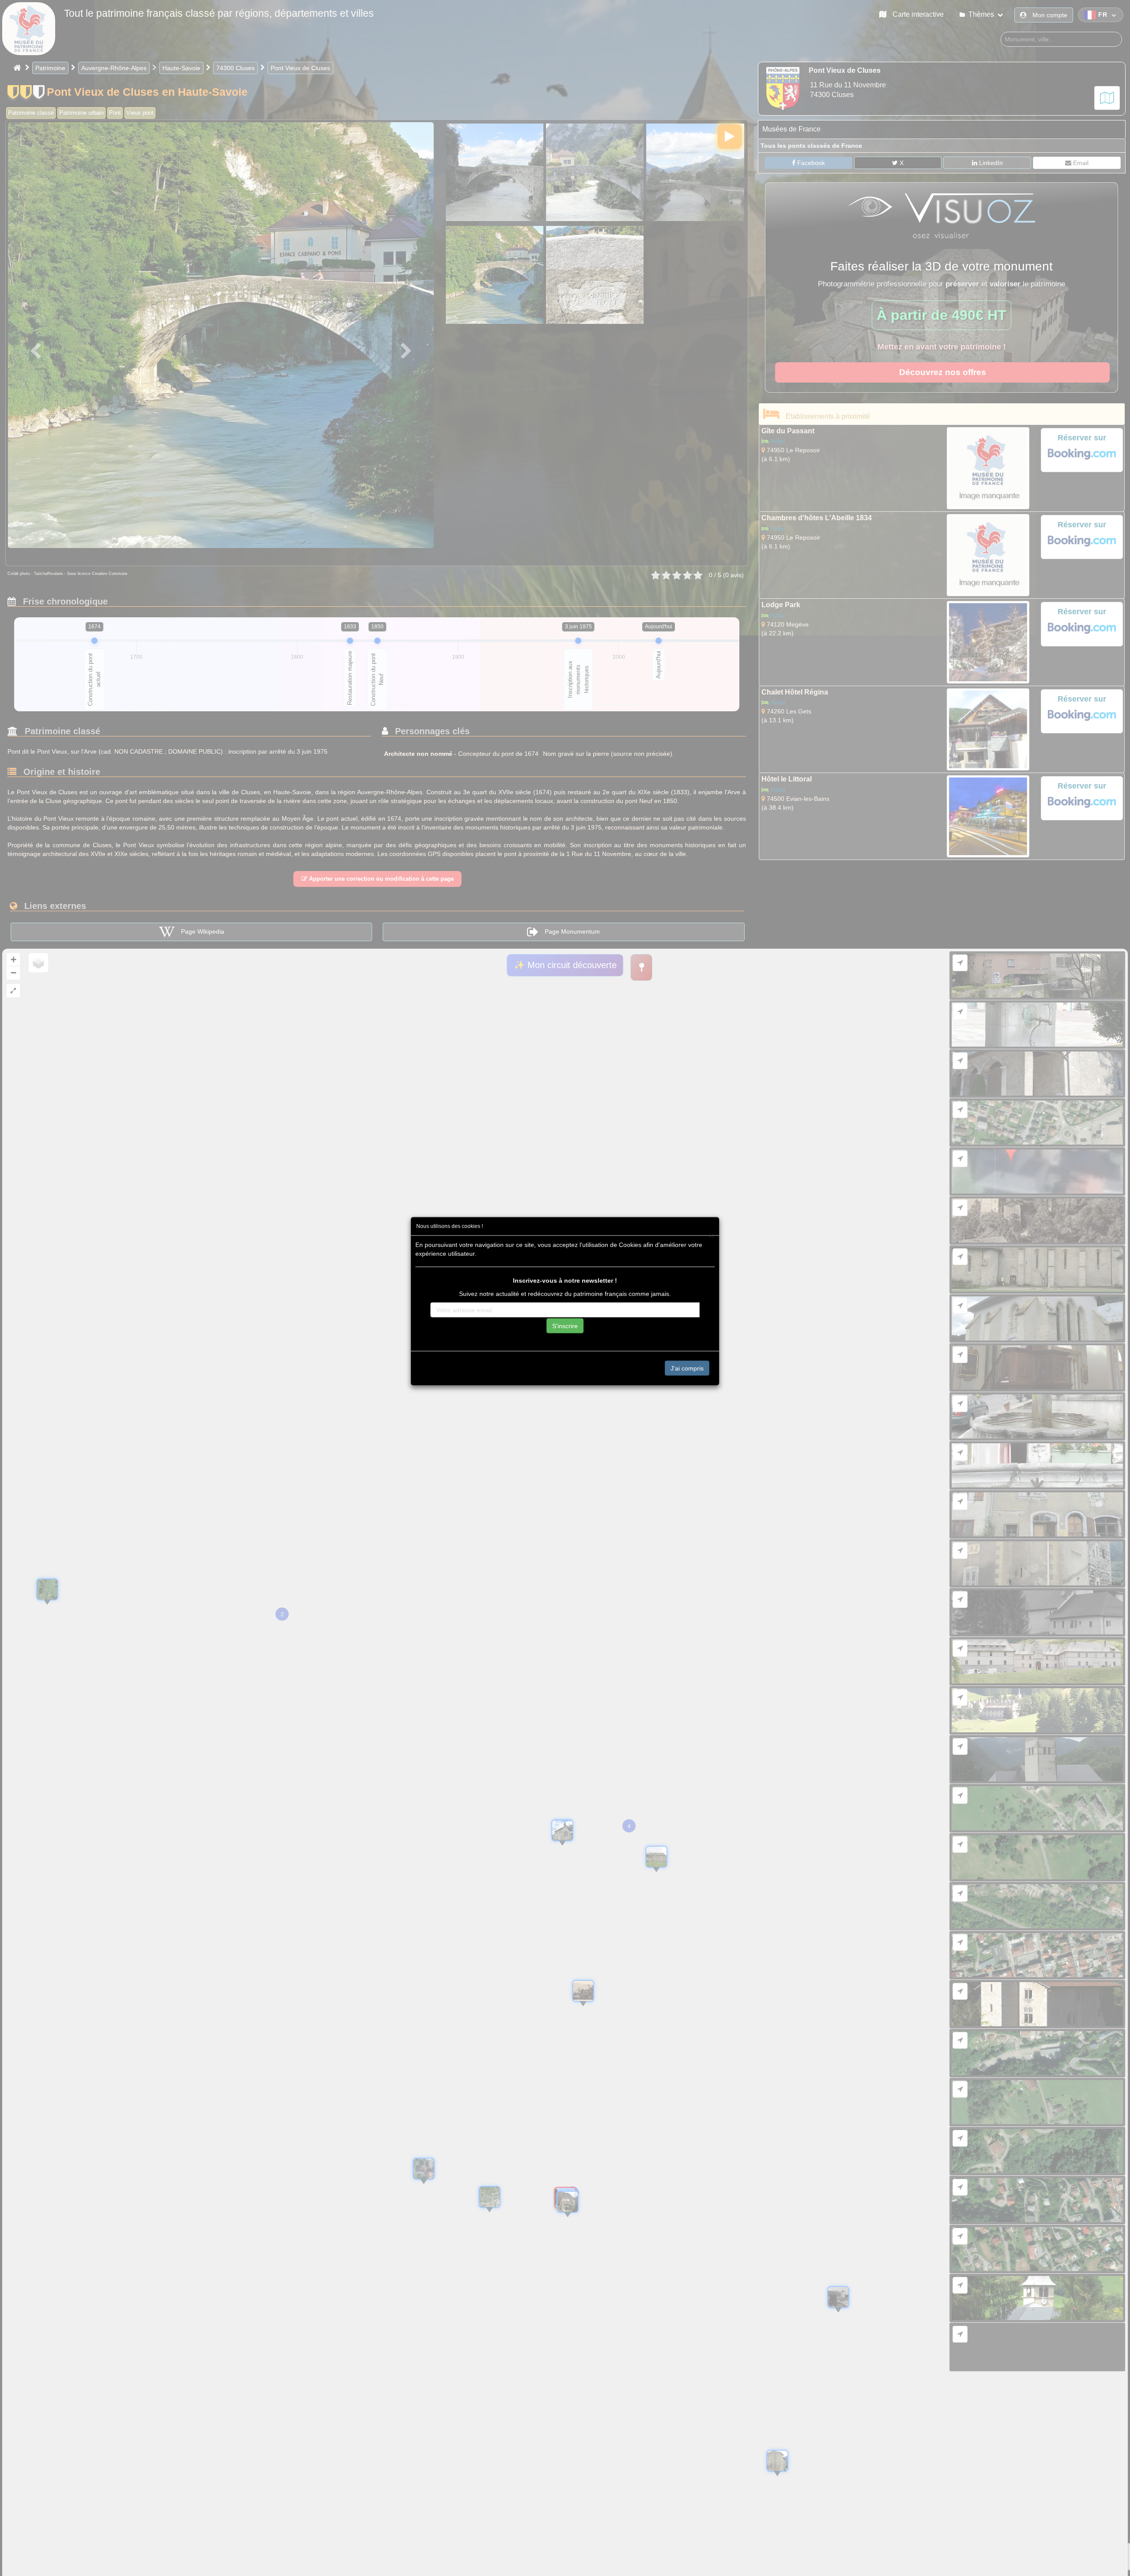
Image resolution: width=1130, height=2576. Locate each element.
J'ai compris (687, 1368)
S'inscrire (565, 1326)
